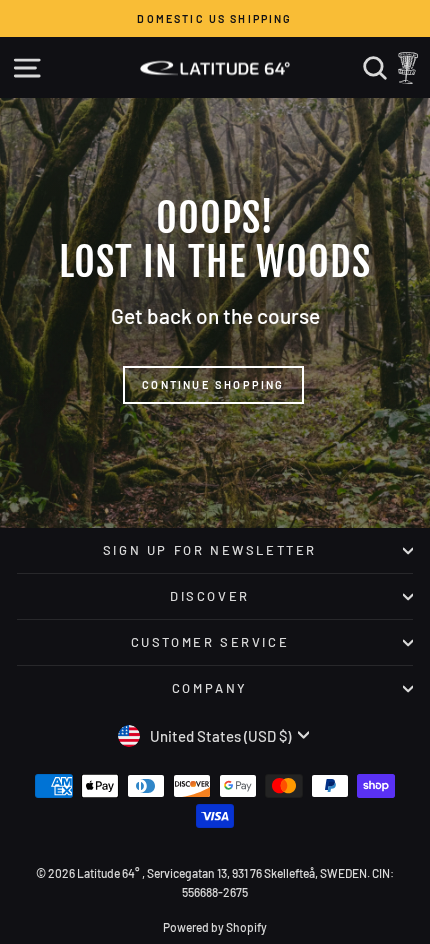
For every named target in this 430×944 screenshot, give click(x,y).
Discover (210, 596)
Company (210, 688)
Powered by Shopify (215, 927)
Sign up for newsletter (210, 550)
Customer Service (210, 642)
